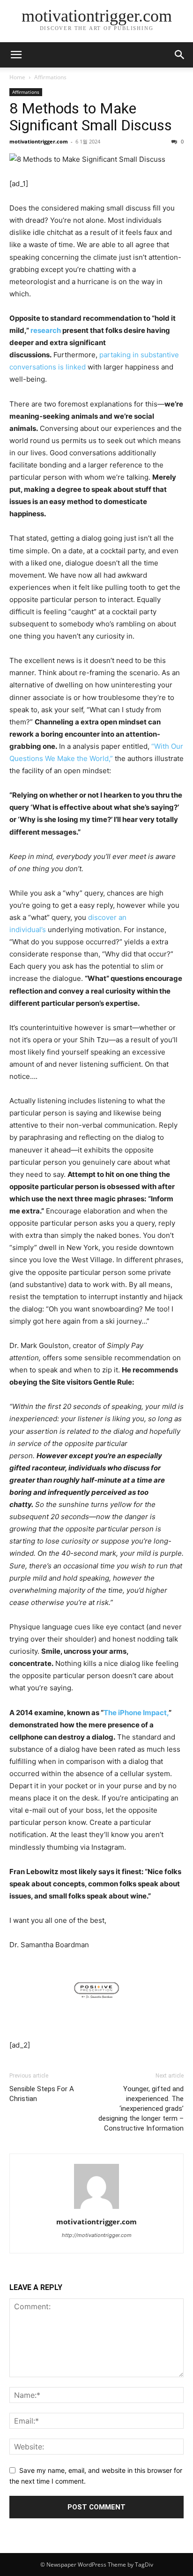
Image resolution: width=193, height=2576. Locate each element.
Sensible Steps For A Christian (42, 2094)
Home (17, 77)
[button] (180, 55)
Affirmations (50, 77)
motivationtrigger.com (39, 141)
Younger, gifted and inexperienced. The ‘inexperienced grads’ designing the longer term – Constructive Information (141, 2109)
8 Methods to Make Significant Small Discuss (91, 117)
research (46, 330)
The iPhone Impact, (136, 1713)
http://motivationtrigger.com (97, 2235)
